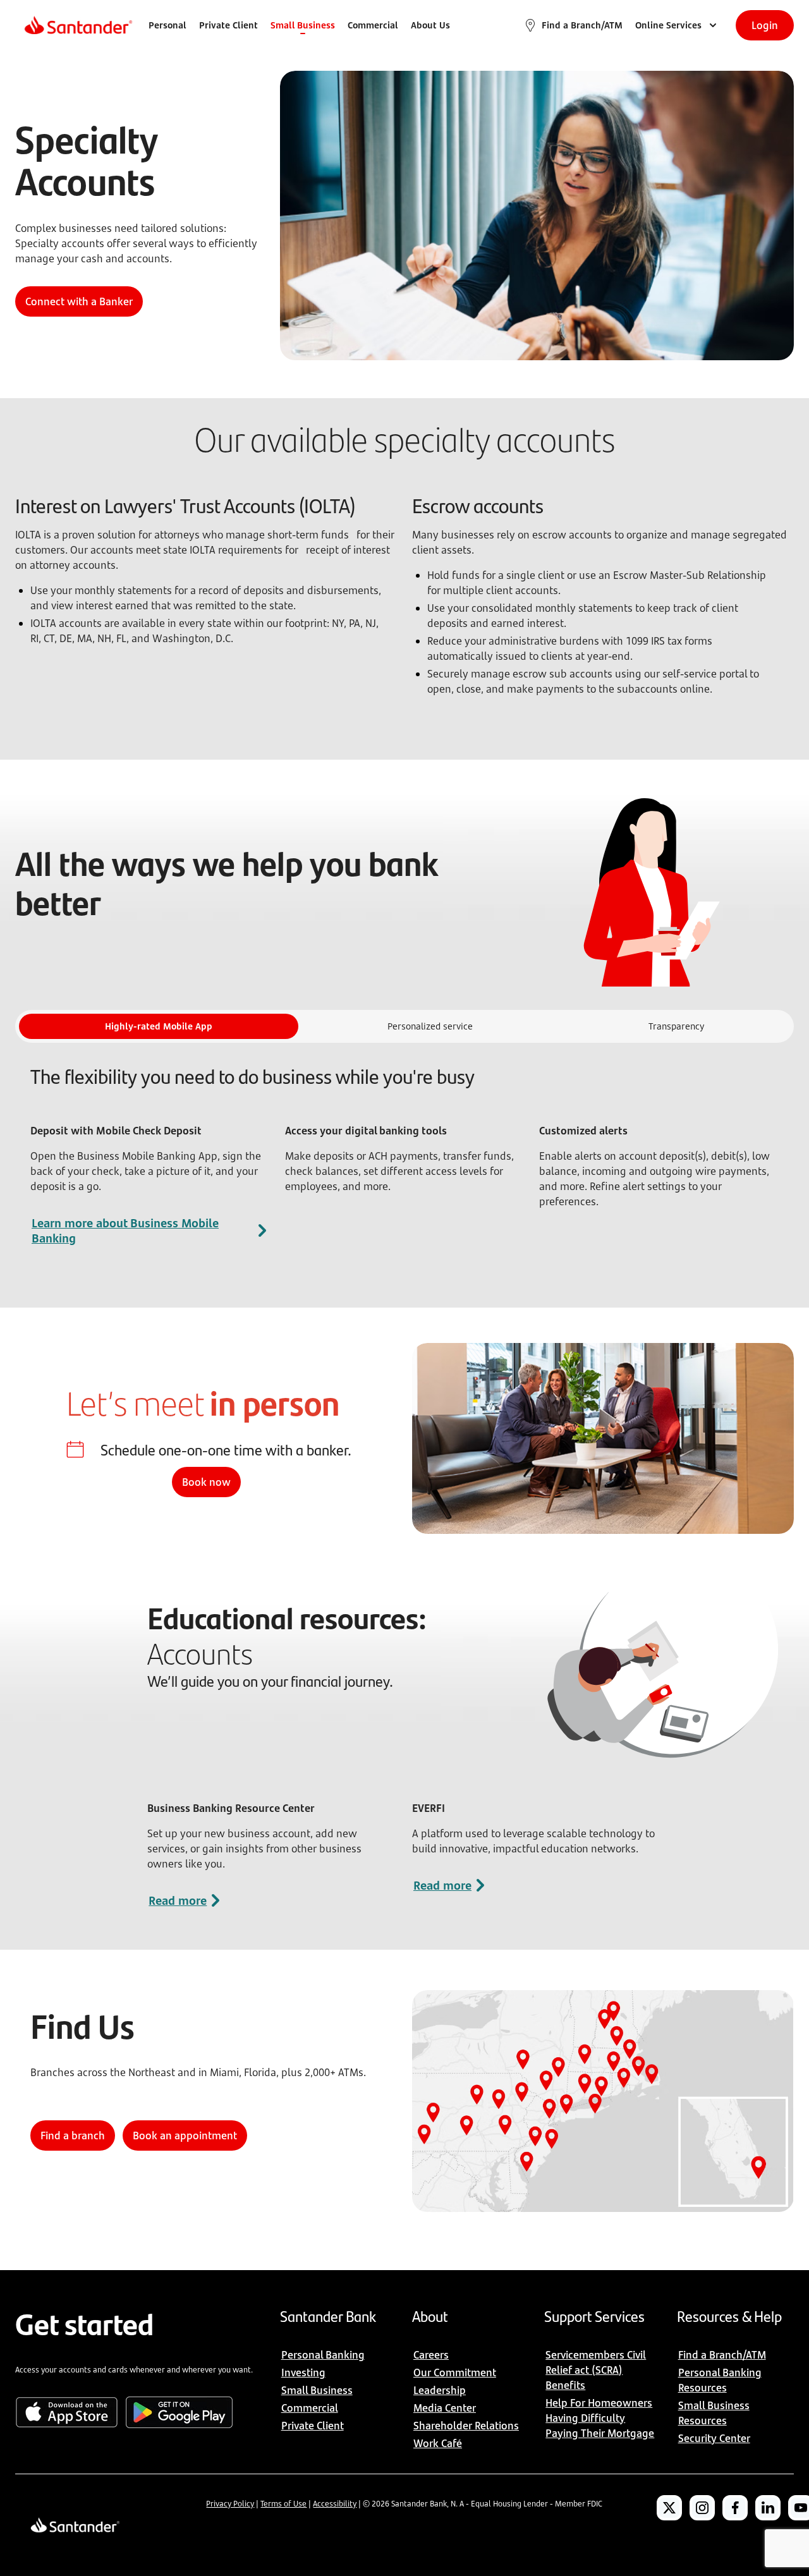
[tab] (159, 1026)
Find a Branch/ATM (582, 25)
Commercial (373, 25)
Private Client (228, 25)
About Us (430, 25)
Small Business (303, 25)
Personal (167, 25)
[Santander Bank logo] (77, 25)
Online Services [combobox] (668, 25)
